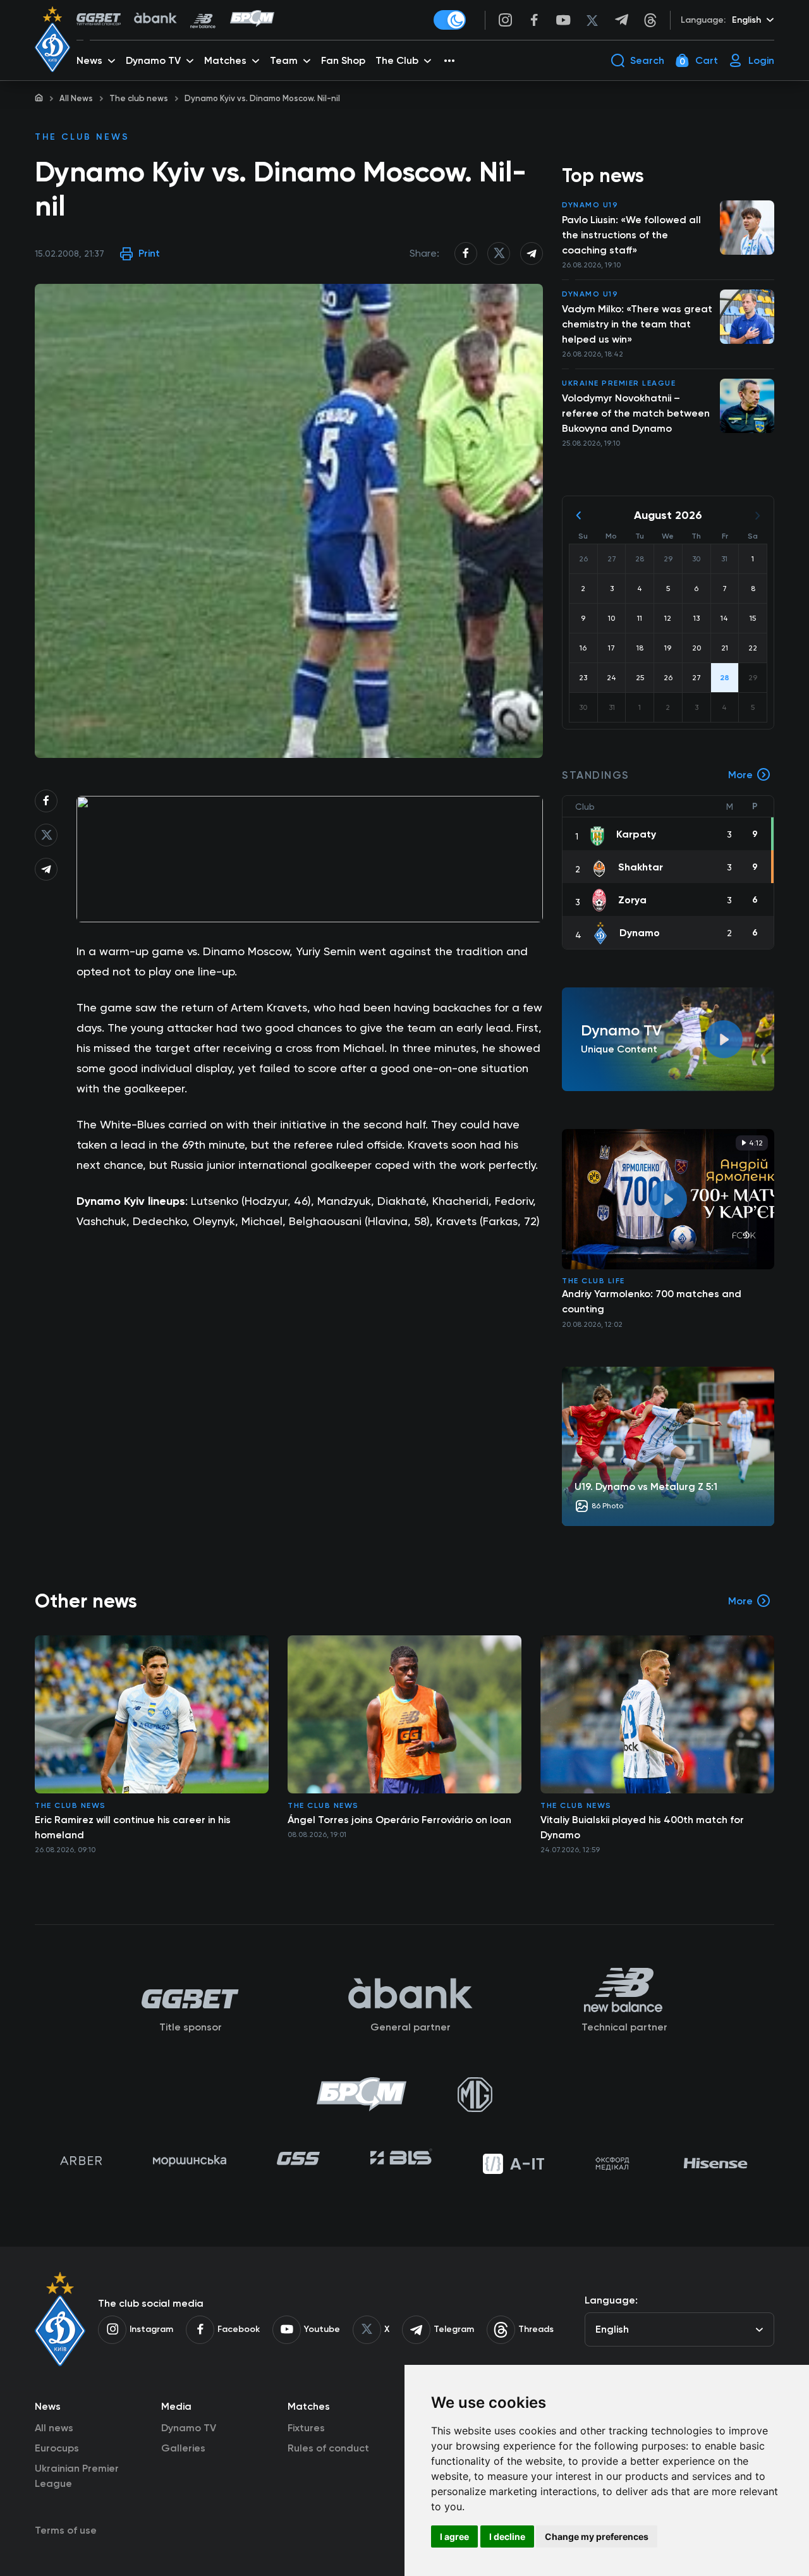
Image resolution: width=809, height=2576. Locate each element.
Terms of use (66, 2530)
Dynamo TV (189, 2428)
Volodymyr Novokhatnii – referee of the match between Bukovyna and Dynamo (636, 413)
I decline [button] (507, 2536)
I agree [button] (454, 2536)
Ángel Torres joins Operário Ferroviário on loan (399, 1820)
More (740, 775)
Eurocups (57, 2448)
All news (54, 2428)
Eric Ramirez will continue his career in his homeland (133, 1827)
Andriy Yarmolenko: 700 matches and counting (652, 1301)
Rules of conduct (328, 2448)
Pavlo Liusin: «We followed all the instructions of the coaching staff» (631, 235)
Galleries (183, 2448)
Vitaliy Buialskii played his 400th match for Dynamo (642, 1827)
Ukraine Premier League (619, 383)
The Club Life (593, 1281)
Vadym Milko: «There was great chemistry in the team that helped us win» (637, 324)
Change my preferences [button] (597, 2536)
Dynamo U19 (590, 205)
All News (76, 98)
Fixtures (306, 2428)
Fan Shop (343, 60)
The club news (139, 98)
